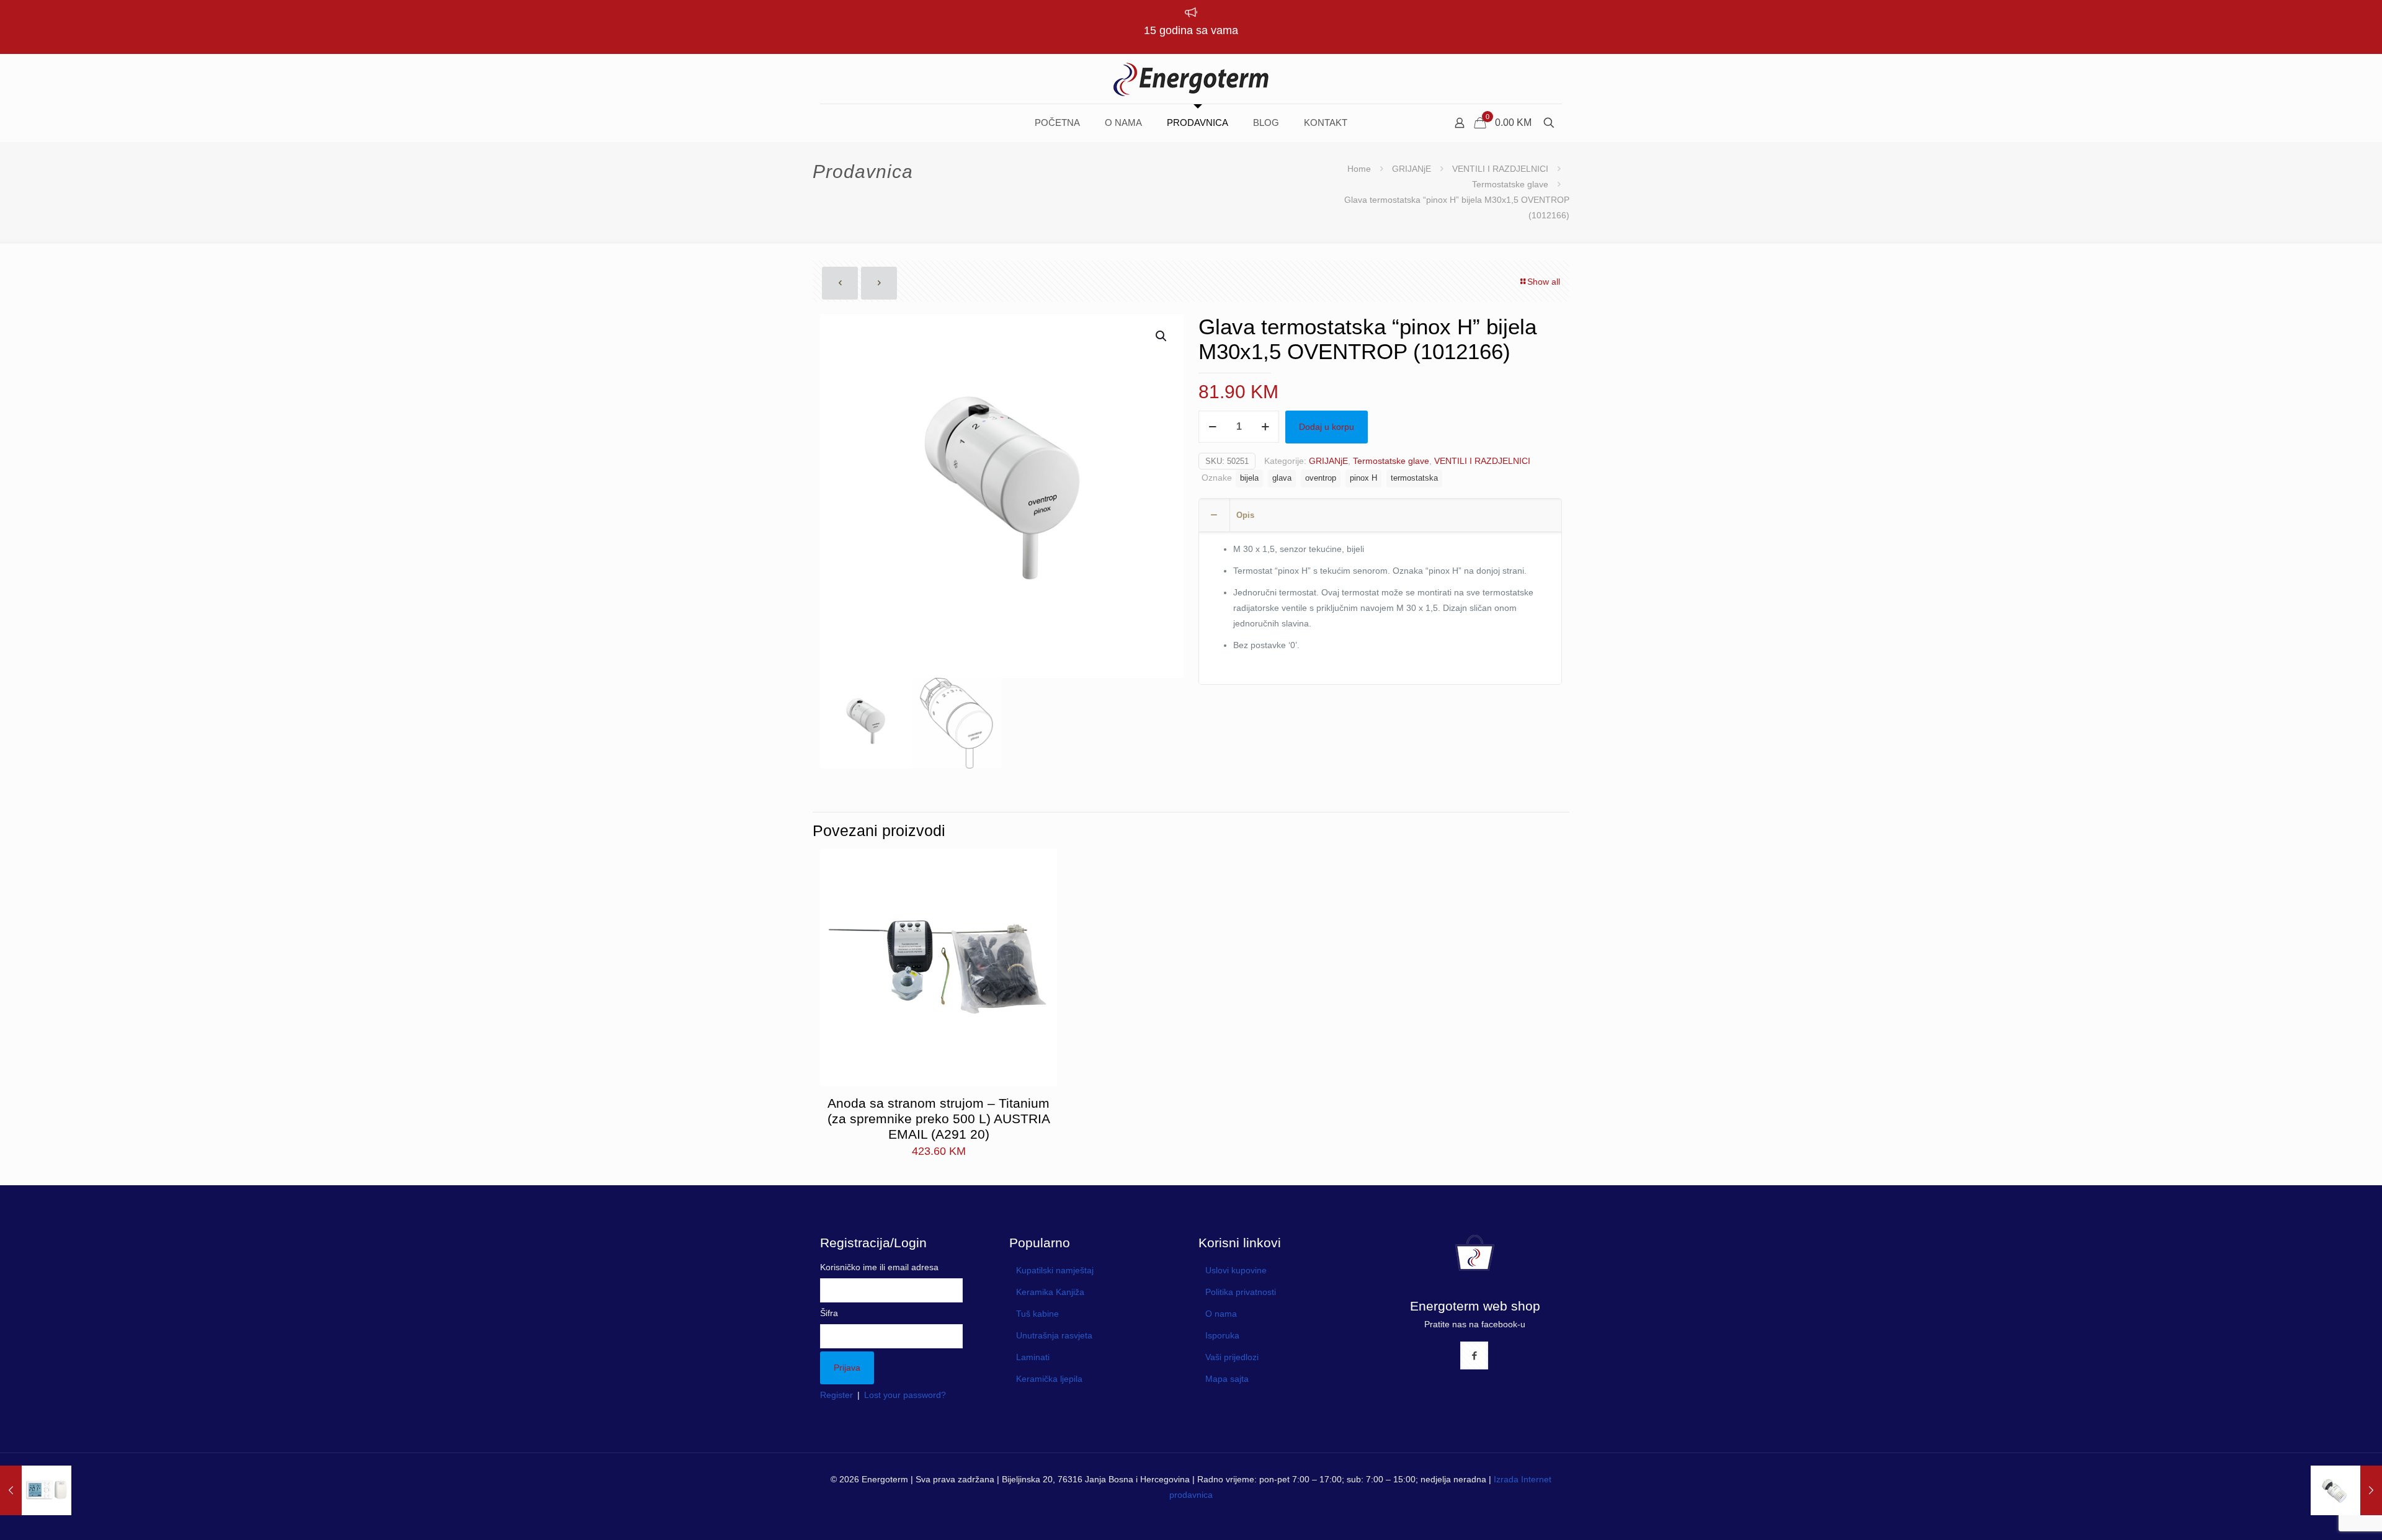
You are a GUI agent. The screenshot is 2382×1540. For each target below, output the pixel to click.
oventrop (1321, 478)
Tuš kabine (1037, 1314)
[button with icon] (1474, 1355)
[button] (1162, 336)
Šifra (829, 1313)
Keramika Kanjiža (1050, 1292)
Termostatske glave (1510, 184)
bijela (1249, 478)
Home (1359, 169)
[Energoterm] (1191, 79)
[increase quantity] (1265, 427)
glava (1282, 478)
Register (836, 1395)
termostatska (1414, 478)
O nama (1221, 1314)
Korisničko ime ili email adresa (879, 1267)
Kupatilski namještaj (1055, 1270)
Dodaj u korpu (1327, 427)
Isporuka (1222, 1335)
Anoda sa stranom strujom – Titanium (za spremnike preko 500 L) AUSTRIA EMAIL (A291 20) (939, 1119)
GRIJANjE (1412, 169)
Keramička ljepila (1049, 1379)
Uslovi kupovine (1236, 1270)
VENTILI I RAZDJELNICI (1500, 169)
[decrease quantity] (1212, 427)
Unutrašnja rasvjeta (1054, 1335)
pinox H (1363, 478)
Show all (1544, 282)
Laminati (1033, 1357)
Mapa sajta (1227, 1379)
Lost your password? (905, 1395)
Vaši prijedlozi (1232, 1357)
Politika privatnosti (1241, 1292)
